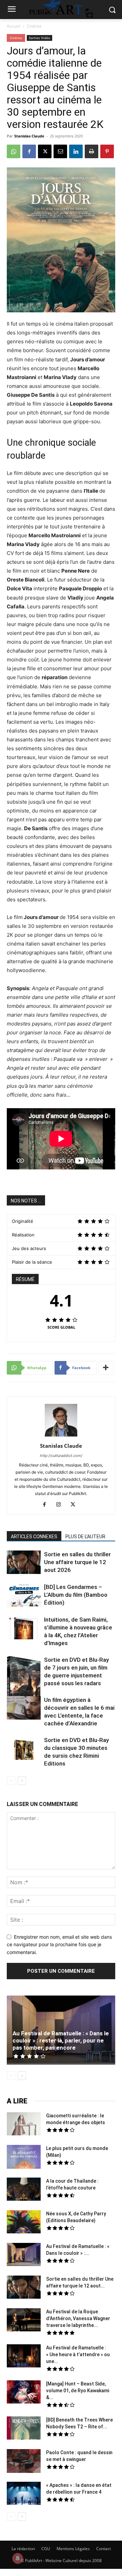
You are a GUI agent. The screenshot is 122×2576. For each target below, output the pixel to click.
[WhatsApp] (14, 151)
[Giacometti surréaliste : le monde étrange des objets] (24, 2125)
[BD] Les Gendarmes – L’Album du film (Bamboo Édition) (76, 1595)
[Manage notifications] (18, 2558)
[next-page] (22, 1781)
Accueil (14, 26)
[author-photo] (61, 1436)
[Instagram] (61, 1505)
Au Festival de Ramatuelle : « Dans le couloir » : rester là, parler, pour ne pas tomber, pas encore (61, 2040)
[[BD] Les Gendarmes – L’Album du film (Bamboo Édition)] (24, 1595)
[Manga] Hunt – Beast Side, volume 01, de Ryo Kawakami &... (78, 2391)
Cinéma (34, 26)
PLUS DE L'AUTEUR (85, 1537)
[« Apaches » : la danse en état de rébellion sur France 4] (24, 2494)
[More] (106, 1368)
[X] (45, 151)
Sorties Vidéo (39, 38)
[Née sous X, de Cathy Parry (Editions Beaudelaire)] (24, 2223)
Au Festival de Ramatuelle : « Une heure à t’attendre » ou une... (78, 2355)
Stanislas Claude (29, 136)
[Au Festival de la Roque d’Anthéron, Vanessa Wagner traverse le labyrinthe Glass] (24, 2321)
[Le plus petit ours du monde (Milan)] (24, 2158)
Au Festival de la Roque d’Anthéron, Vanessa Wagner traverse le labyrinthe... (78, 2318)
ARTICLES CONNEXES (34, 1537)
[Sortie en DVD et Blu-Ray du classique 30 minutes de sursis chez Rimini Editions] (24, 1749)
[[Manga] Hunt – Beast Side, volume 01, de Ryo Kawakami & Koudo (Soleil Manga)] (24, 2393)
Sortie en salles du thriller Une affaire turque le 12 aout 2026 (77, 1562)
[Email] (60, 151)
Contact (104, 2549)
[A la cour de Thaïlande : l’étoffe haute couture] (24, 2190)
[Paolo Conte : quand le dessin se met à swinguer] (24, 2462)
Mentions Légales (73, 2549)
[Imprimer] (91, 151)
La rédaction (23, 2549)
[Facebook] (29, 151)
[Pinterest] (107, 151)
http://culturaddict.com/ (61, 1456)
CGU (46, 2549)
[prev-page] (11, 1781)
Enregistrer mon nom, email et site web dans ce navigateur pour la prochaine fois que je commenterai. (59, 1945)
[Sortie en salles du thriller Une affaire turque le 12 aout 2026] (24, 1563)
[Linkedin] (76, 151)
